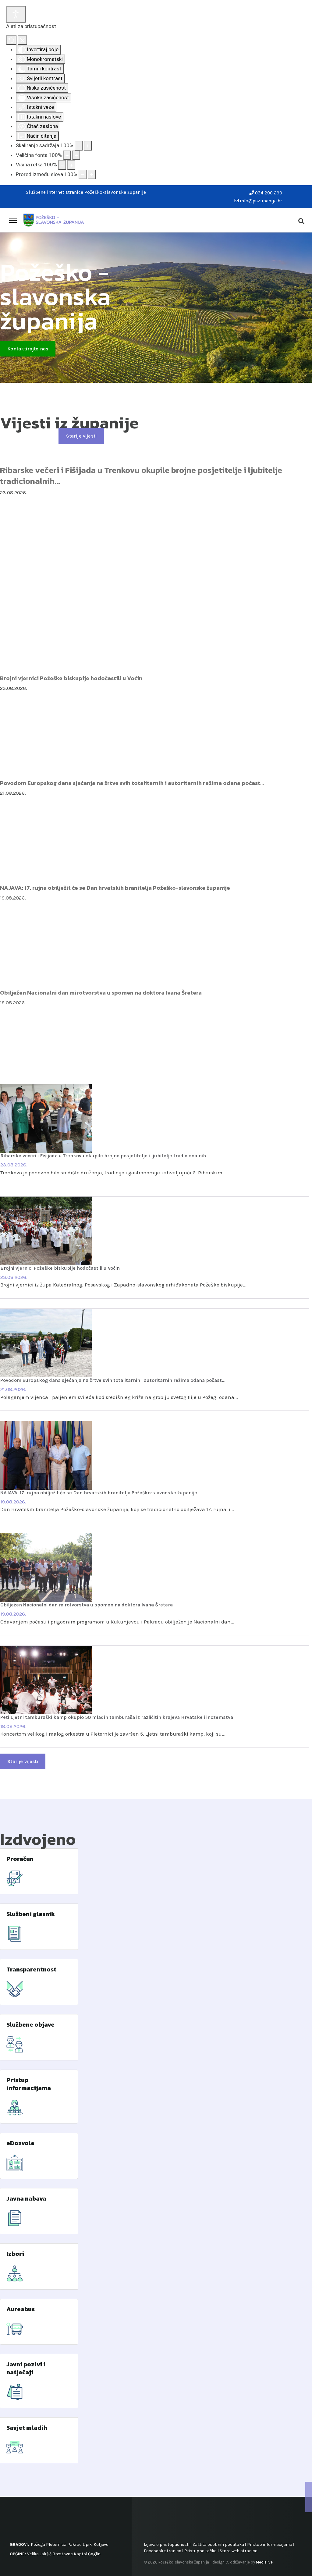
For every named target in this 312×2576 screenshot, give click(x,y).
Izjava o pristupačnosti (167, 2544)
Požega (38, 2544)
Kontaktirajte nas (28, 349)
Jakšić (46, 2554)
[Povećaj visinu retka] (71, 165)
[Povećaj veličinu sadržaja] (88, 146)
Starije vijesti (81, 436)
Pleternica (56, 2544)
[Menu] (13, 220)
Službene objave (30, 2024)
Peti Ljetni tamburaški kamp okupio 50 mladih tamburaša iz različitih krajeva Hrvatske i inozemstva (117, 1717)
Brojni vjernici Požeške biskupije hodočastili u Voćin (71, 678)
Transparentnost (31, 1969)
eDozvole (20, 2143)
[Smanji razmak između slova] (83, 175)
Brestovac (63, 2554)
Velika (33, 2554)
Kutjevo (101, 2544)
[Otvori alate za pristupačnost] (16, 14)
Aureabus (21, 2309)
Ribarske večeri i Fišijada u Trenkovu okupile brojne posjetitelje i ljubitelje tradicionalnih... (141, 475)
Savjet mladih (27, 2428)
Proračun (20, 1859)
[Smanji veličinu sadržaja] (79, 146)
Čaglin (94, 2554)
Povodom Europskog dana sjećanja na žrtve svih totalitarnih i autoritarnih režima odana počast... (132, 783)
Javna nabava (26, 2198)
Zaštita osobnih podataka (218, 2544)
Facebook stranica (163, 2551)
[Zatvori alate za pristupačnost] (22, 40)
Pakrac (74, 2544)
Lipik (87, 2544)
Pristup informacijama (29, 2084)
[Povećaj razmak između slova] (92, 175)
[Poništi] (11, 40)
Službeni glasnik (31, 1914)
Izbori (15, 2254)
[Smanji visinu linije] (62, 165)
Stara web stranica (239, 2551)
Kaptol (80, 2554)
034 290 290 (269, 193)
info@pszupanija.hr (261, 201)
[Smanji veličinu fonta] (67, 155)
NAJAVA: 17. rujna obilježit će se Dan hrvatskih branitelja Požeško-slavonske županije (115, 888)
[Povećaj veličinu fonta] (76, 155)
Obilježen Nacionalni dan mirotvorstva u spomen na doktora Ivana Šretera (101, 992)
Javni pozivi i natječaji (26, 2368)
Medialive (264, 2562)
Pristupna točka (201, 2551)
